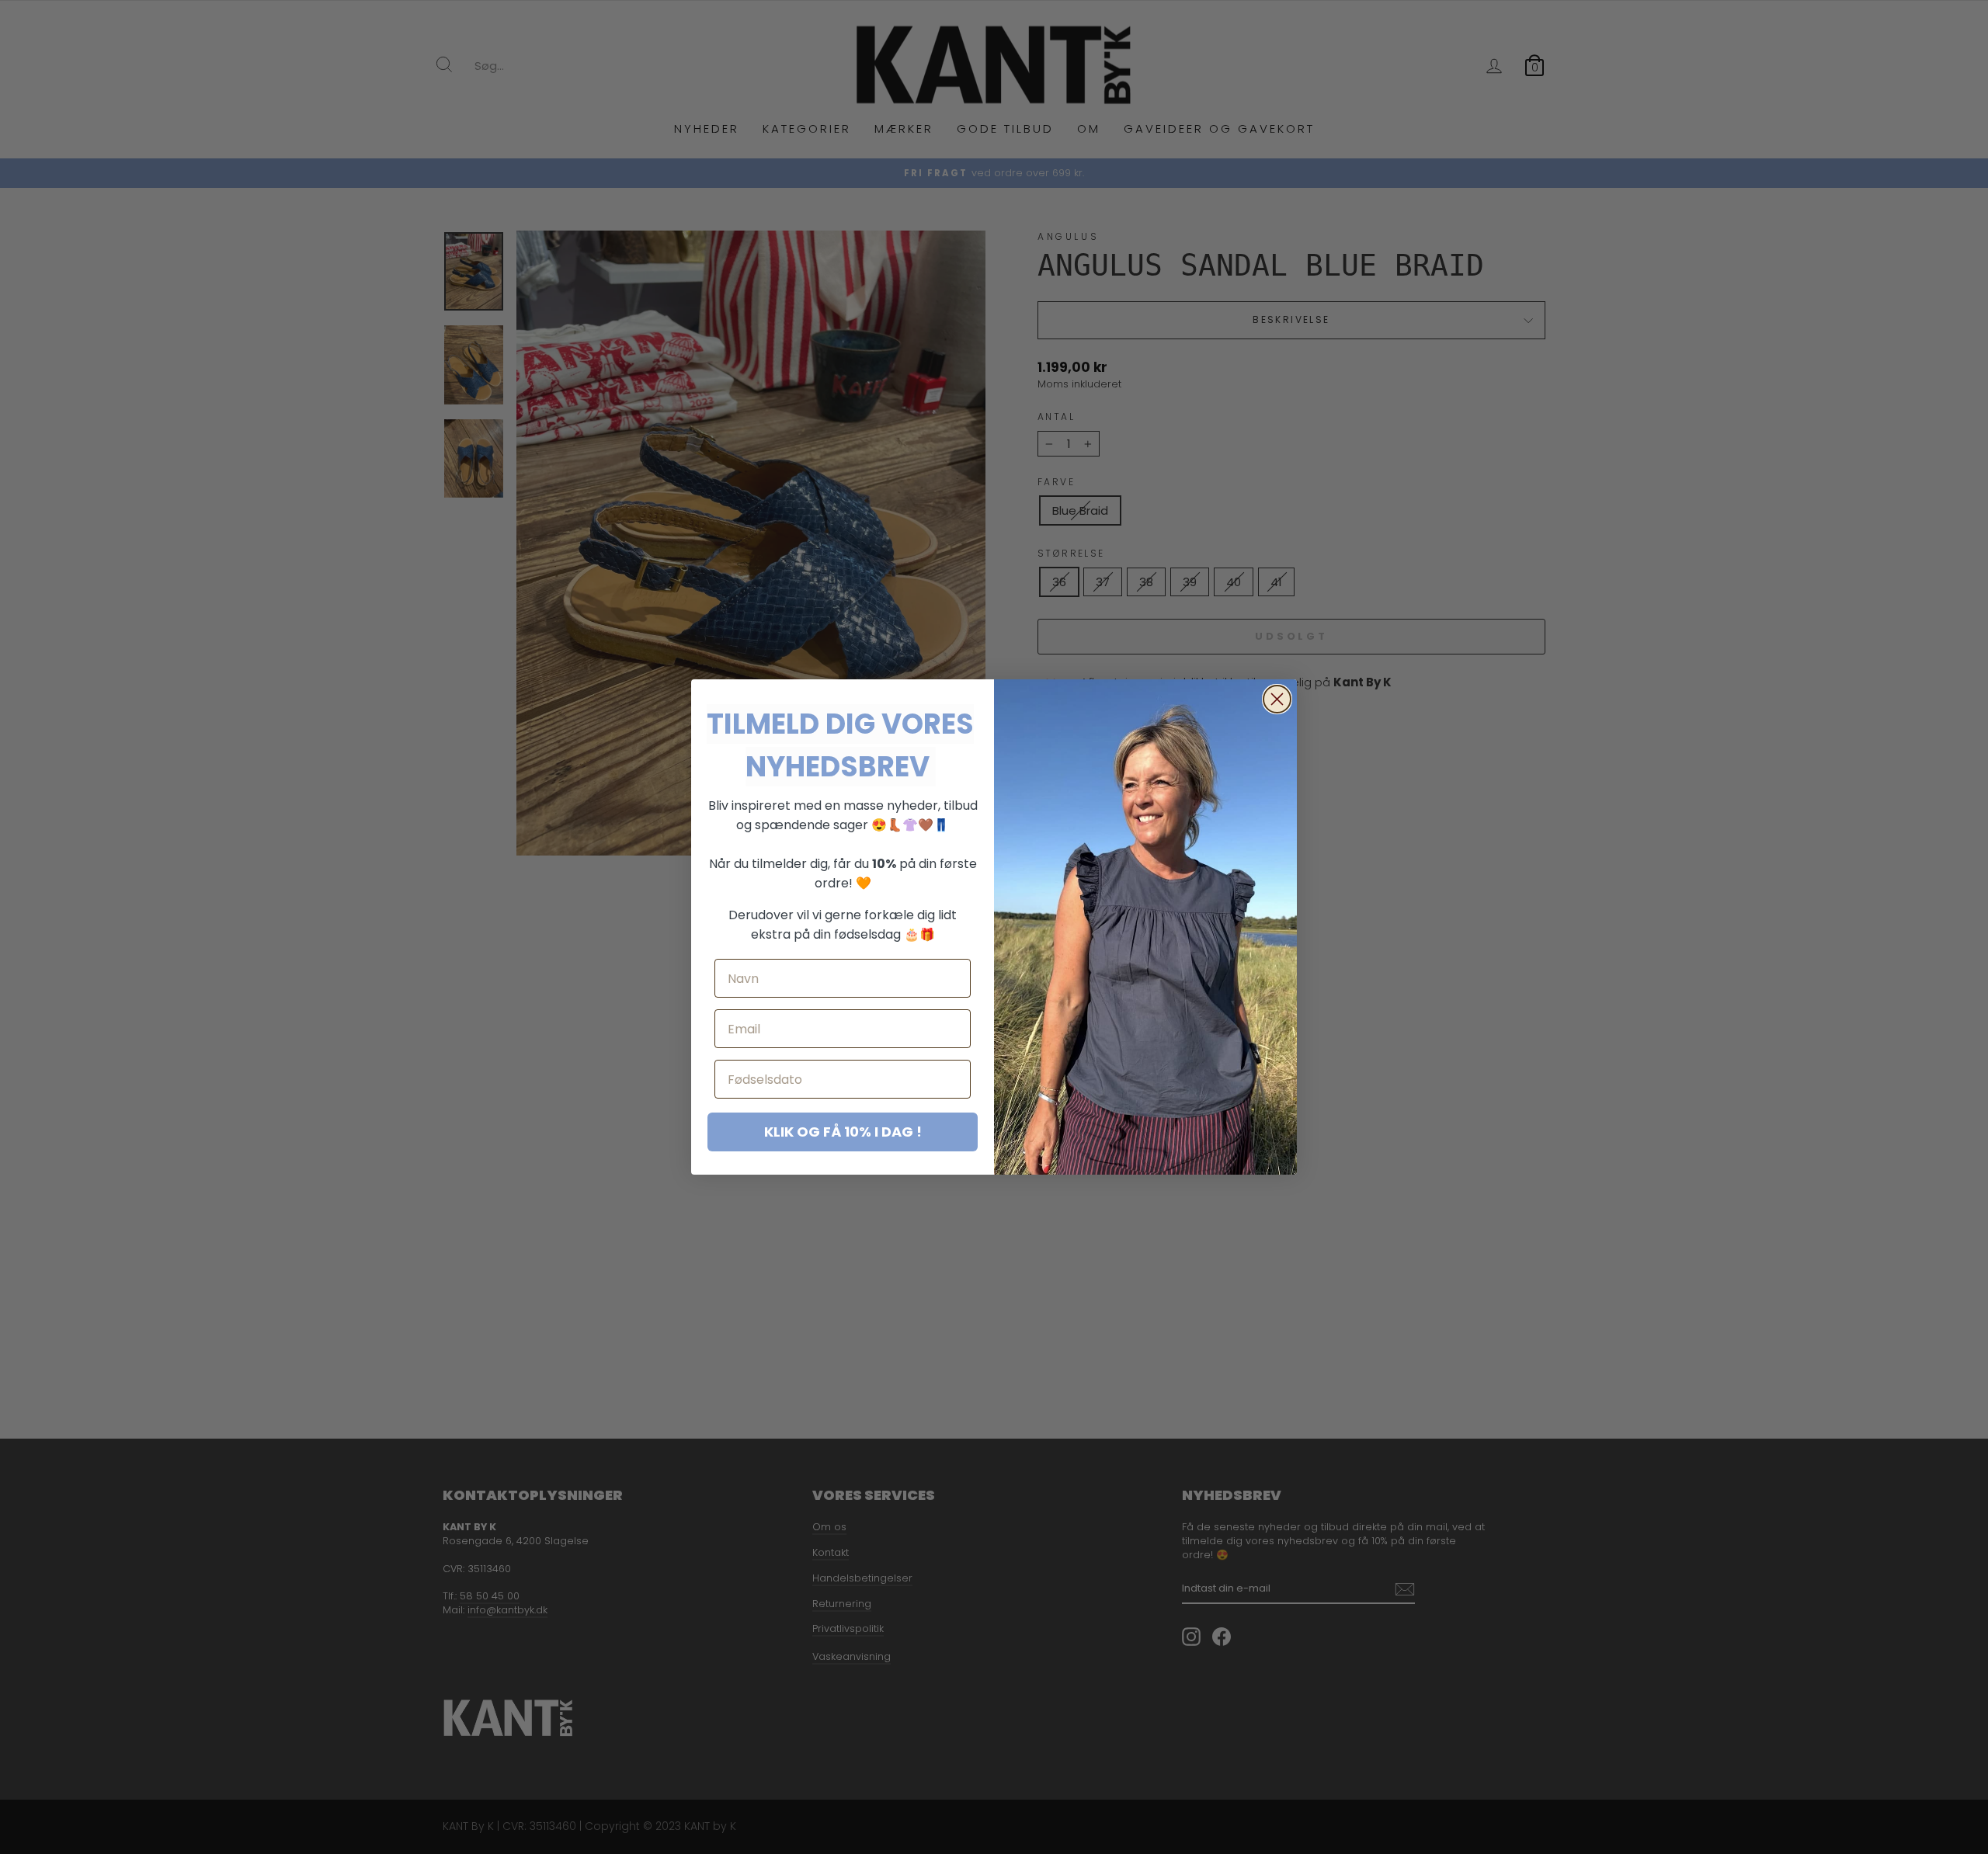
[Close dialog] (1277, 699)
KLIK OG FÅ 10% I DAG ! (843, 1132)
